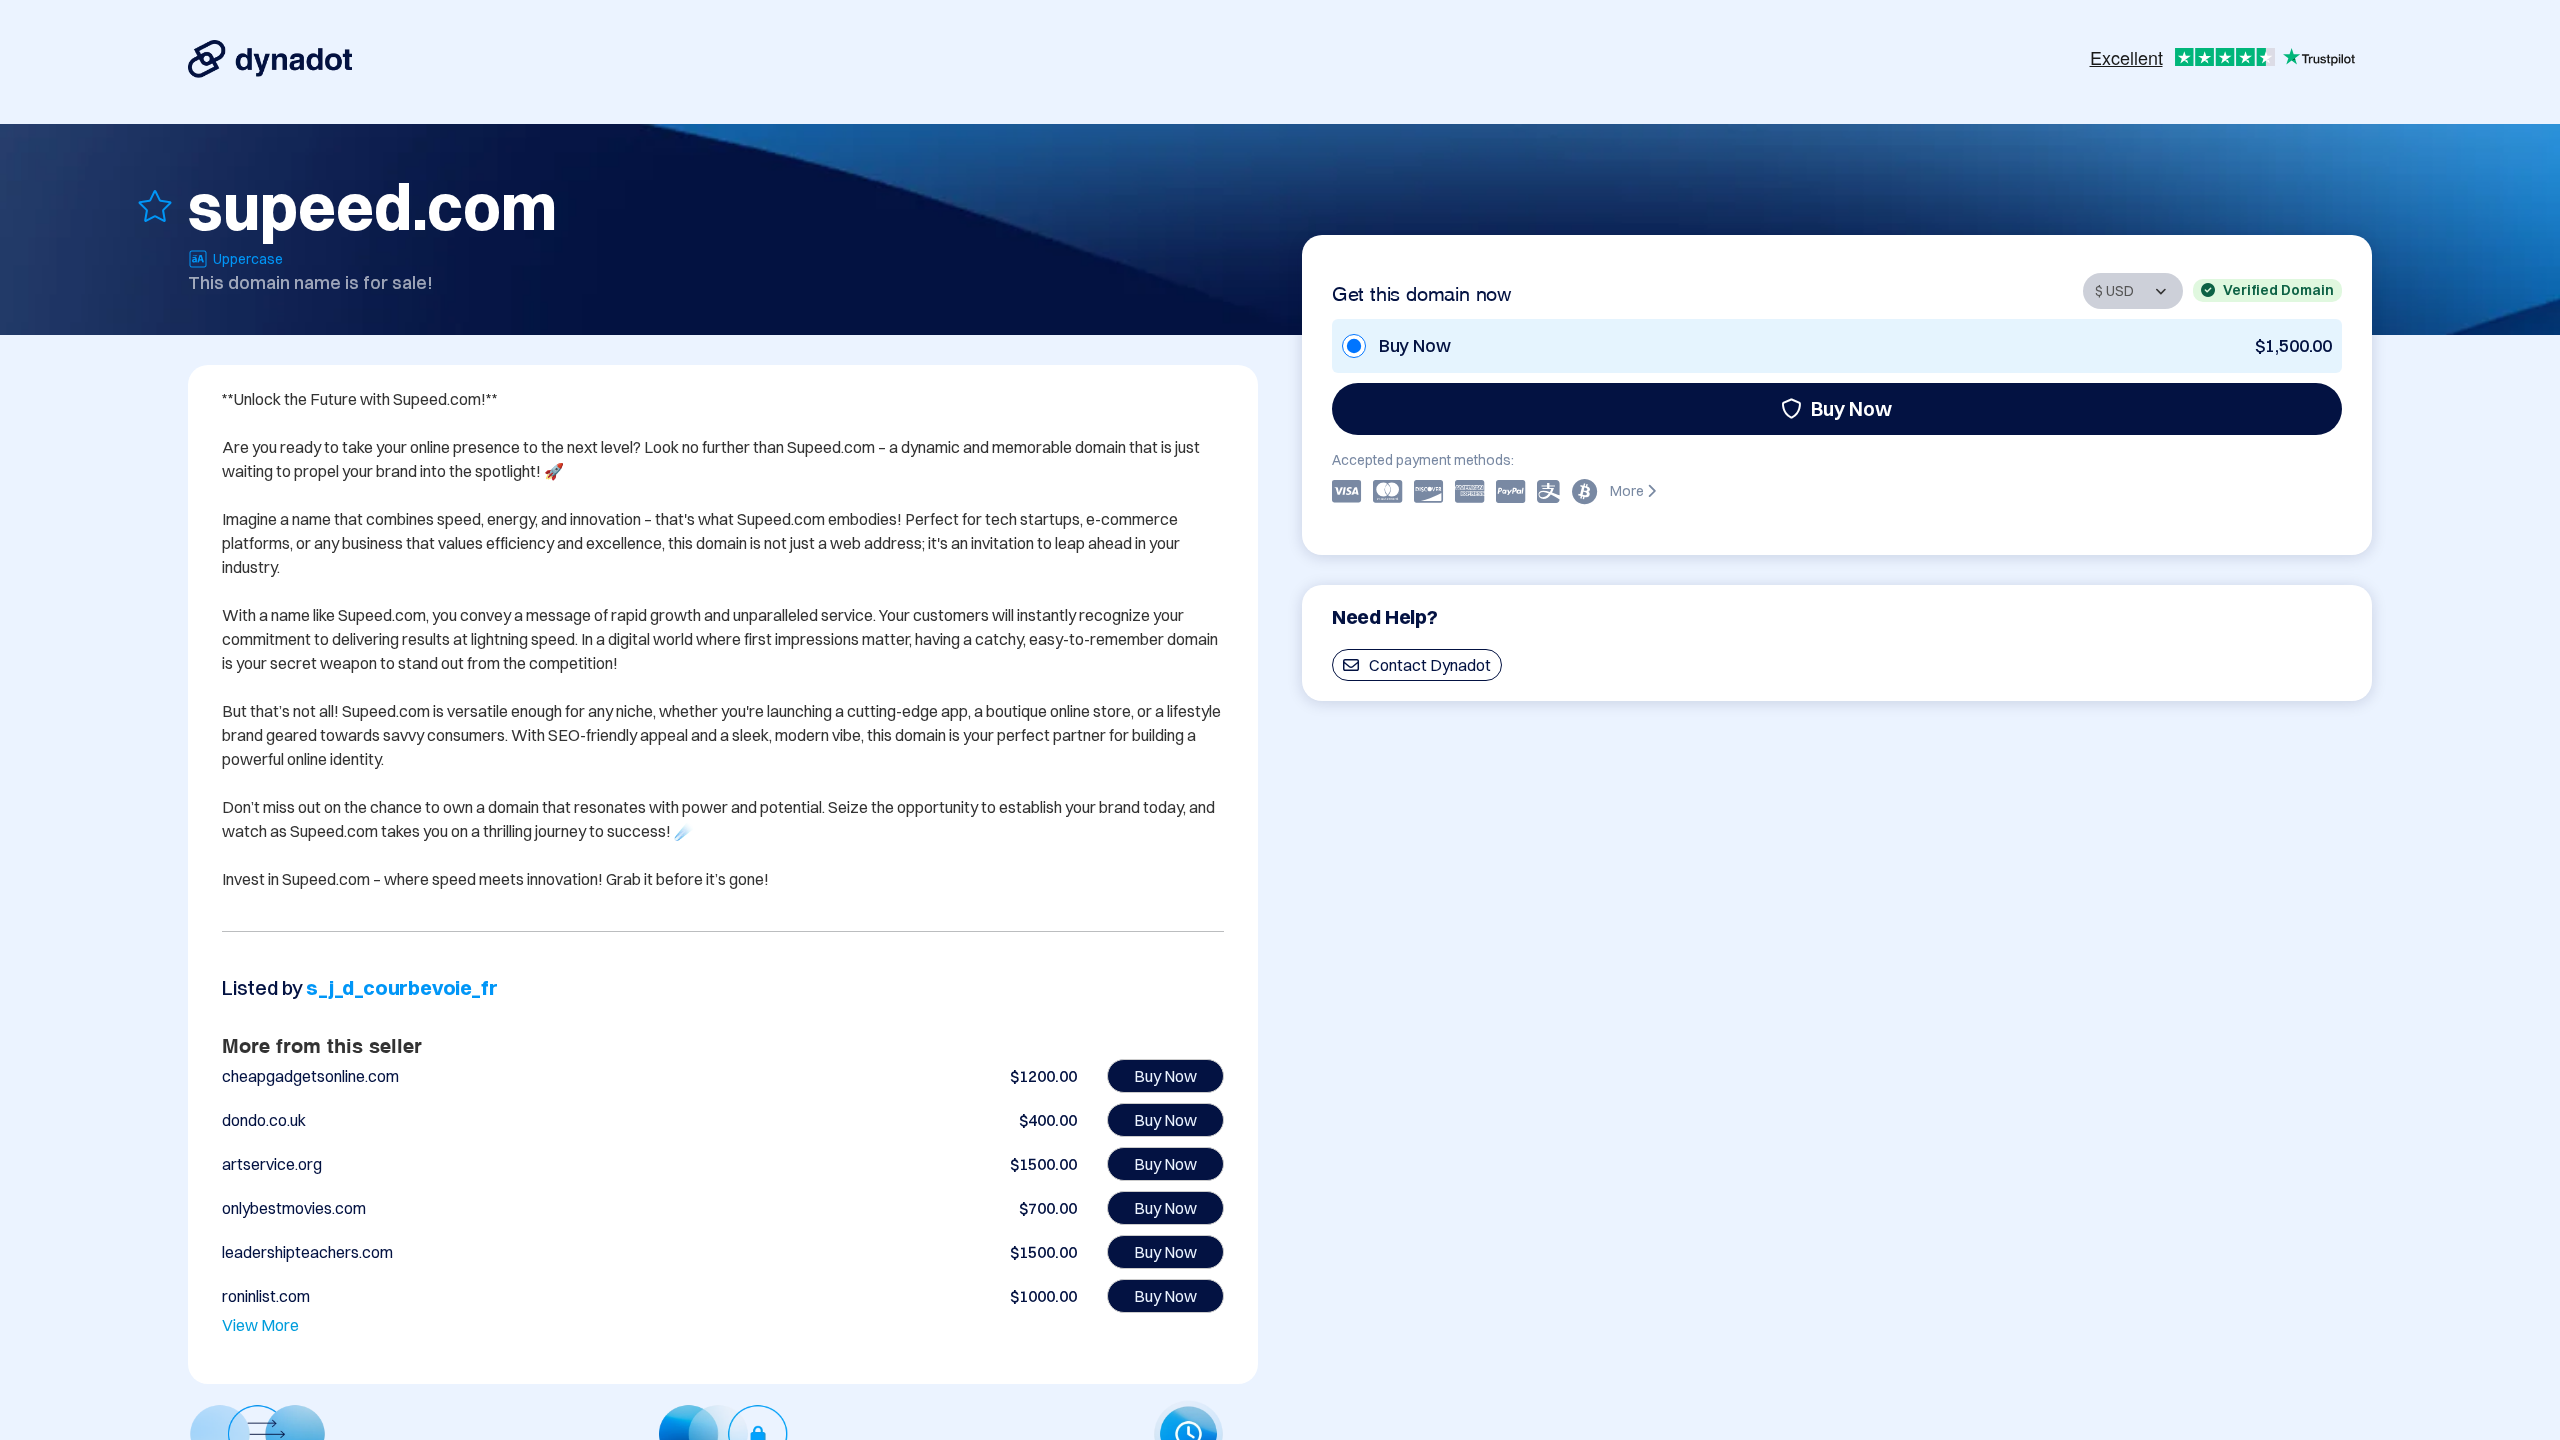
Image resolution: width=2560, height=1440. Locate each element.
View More (260, 1325)
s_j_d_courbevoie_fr (401, 987)
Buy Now (1851, 408)
